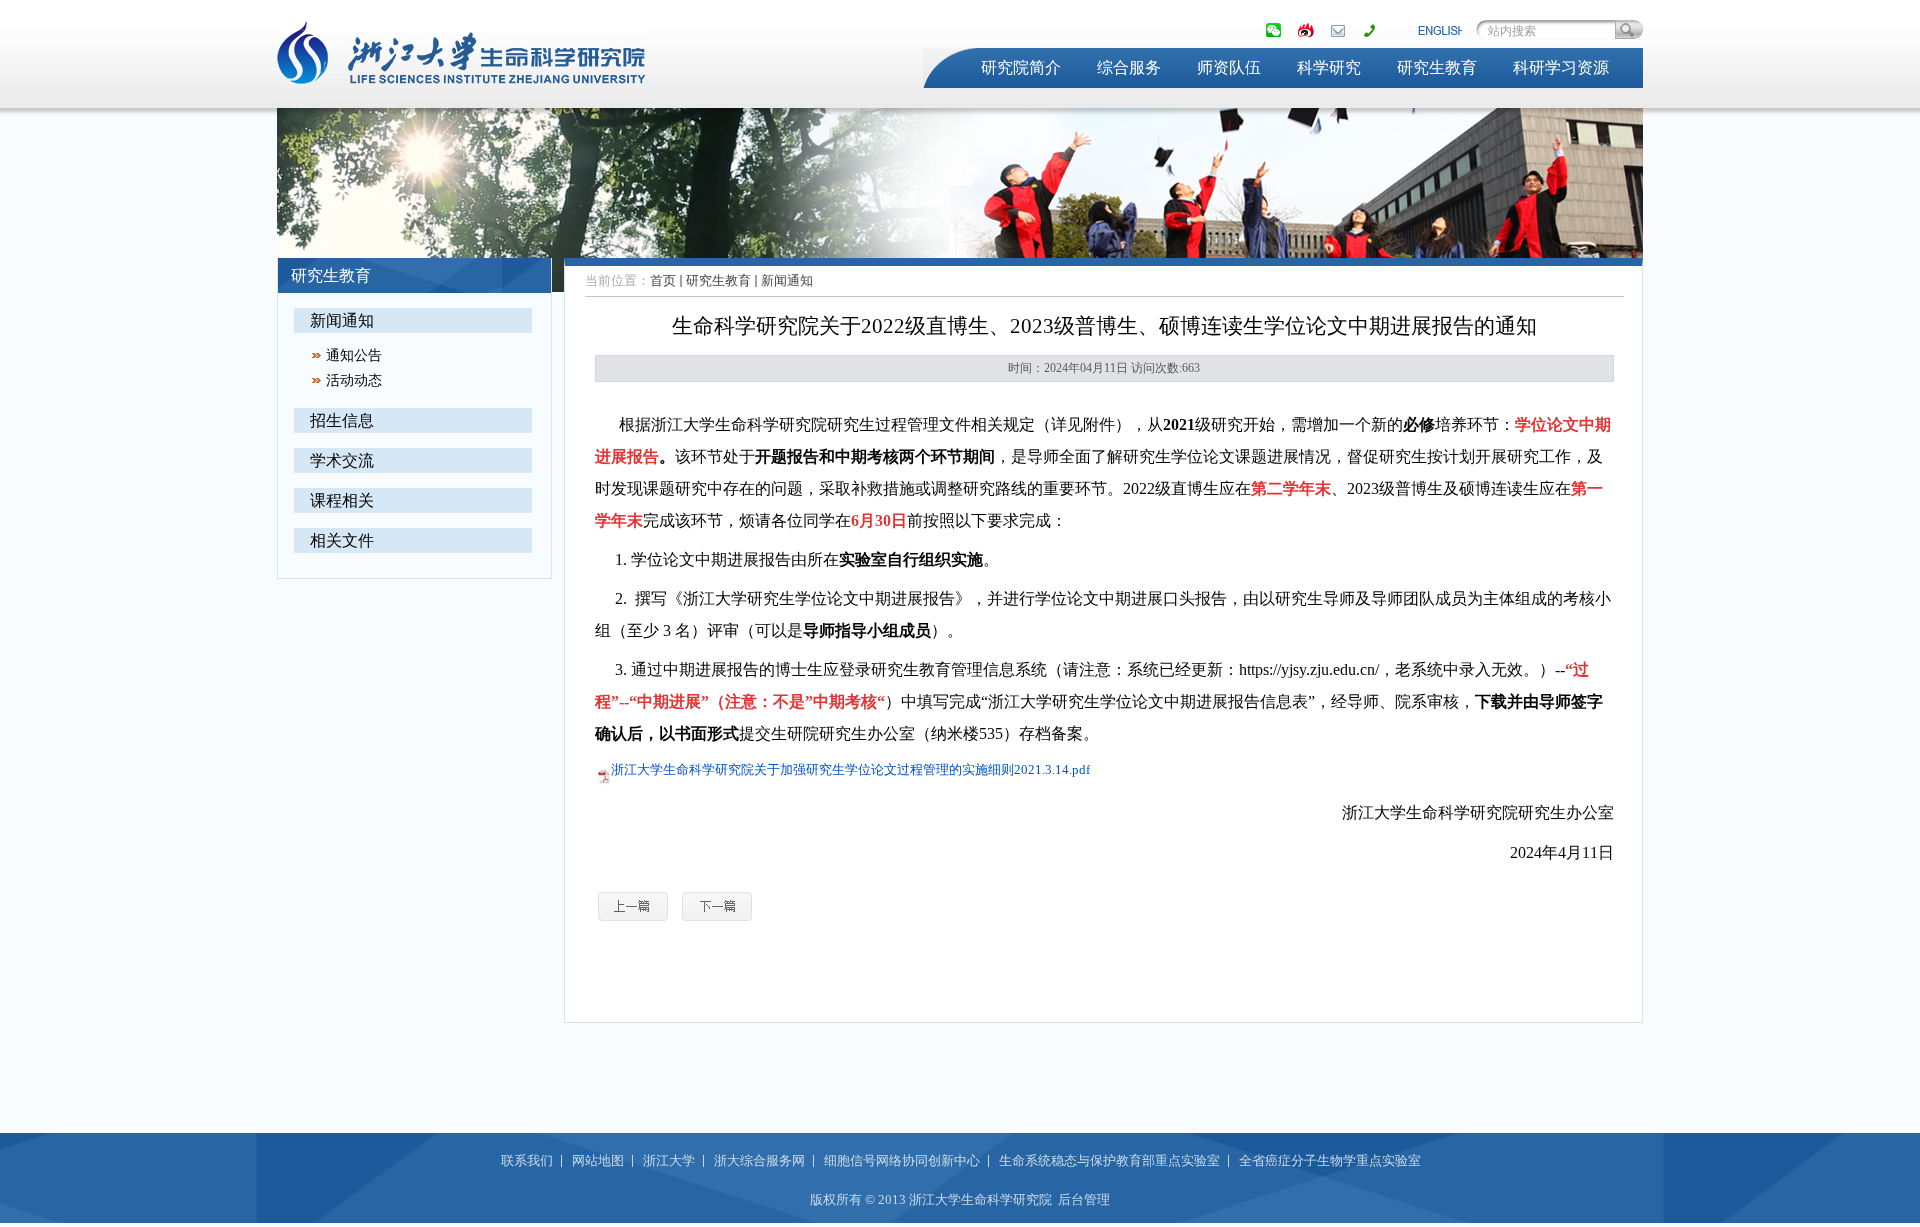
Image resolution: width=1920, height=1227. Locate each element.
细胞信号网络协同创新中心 (902, 1160)
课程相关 (342, 500)
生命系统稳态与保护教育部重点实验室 (1109, 1160)
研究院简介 (1021, 67)
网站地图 (598, 1160)
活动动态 (354, 380)
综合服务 (1129, 67)
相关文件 (342, 540)
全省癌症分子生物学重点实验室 (1330, 1160)
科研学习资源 (1561, 67)
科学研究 (1329, 67)
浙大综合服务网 (759, 1160)
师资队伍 (1229, 67)
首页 (663, 280)
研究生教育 (1437, 67)
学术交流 (342, 460)
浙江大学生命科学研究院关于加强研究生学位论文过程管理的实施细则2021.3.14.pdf (850, 769)
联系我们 (527, 1160)
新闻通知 (342, 320)
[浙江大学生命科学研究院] (464, 96)
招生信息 (342, 420)
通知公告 (354, 355)
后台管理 (1084, 1199)
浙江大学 (669, 1160)
